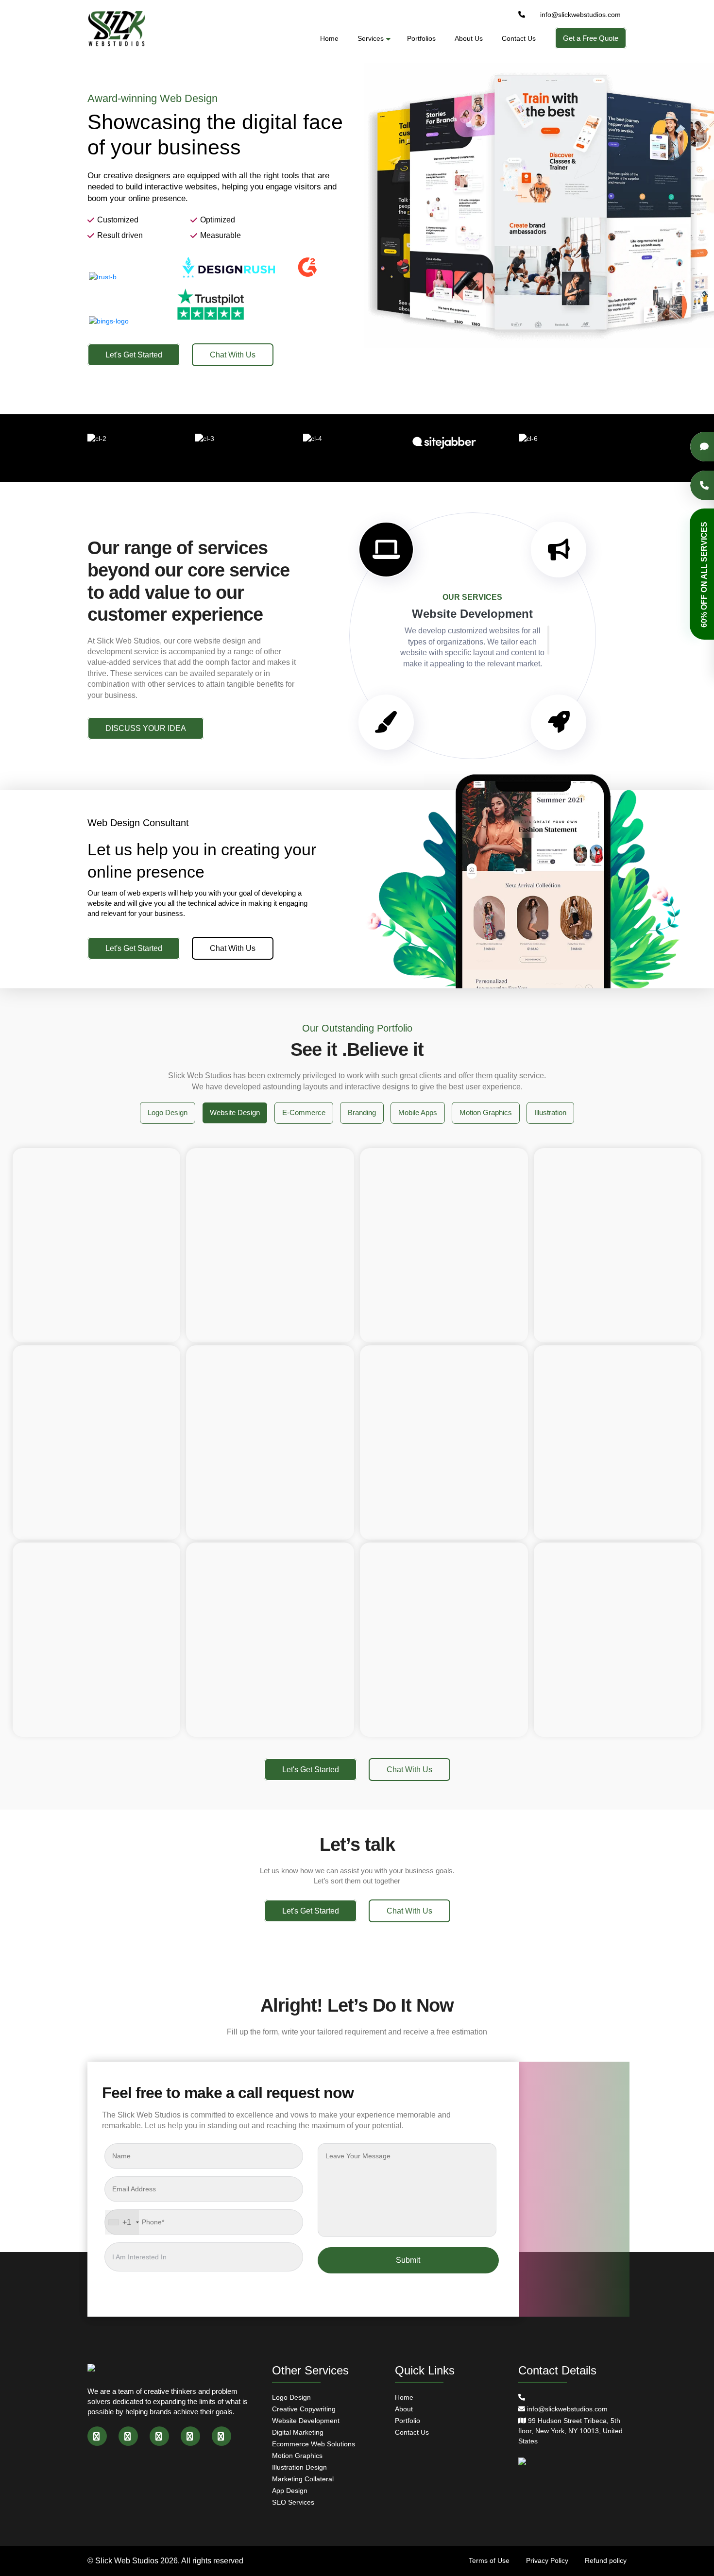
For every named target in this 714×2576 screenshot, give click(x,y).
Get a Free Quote (591, 38)
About (404, 2409)
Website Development (306, 2421)
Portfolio (408, 2421)
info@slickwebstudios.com (580, 15)
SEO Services (293, 2502)
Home (329, 38)
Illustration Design (299, 2467)
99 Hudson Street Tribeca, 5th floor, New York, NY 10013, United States (570, 2431)
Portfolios (421, 38)
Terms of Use (489, 2560)
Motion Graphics (297, 2456)
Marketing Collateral (303, 2479)
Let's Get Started (134, 355)
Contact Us (519, 38)
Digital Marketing (298, 2432)
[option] (357, 207)
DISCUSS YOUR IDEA (146, 728)
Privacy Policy (547, 2560)
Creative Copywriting (304, 2409)
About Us (469, 38)
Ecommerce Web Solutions (314, 2444)
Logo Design (291, 2397)
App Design (290, 2491)
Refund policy (606, 2560)
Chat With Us (233, 355)
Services (371, 38)
